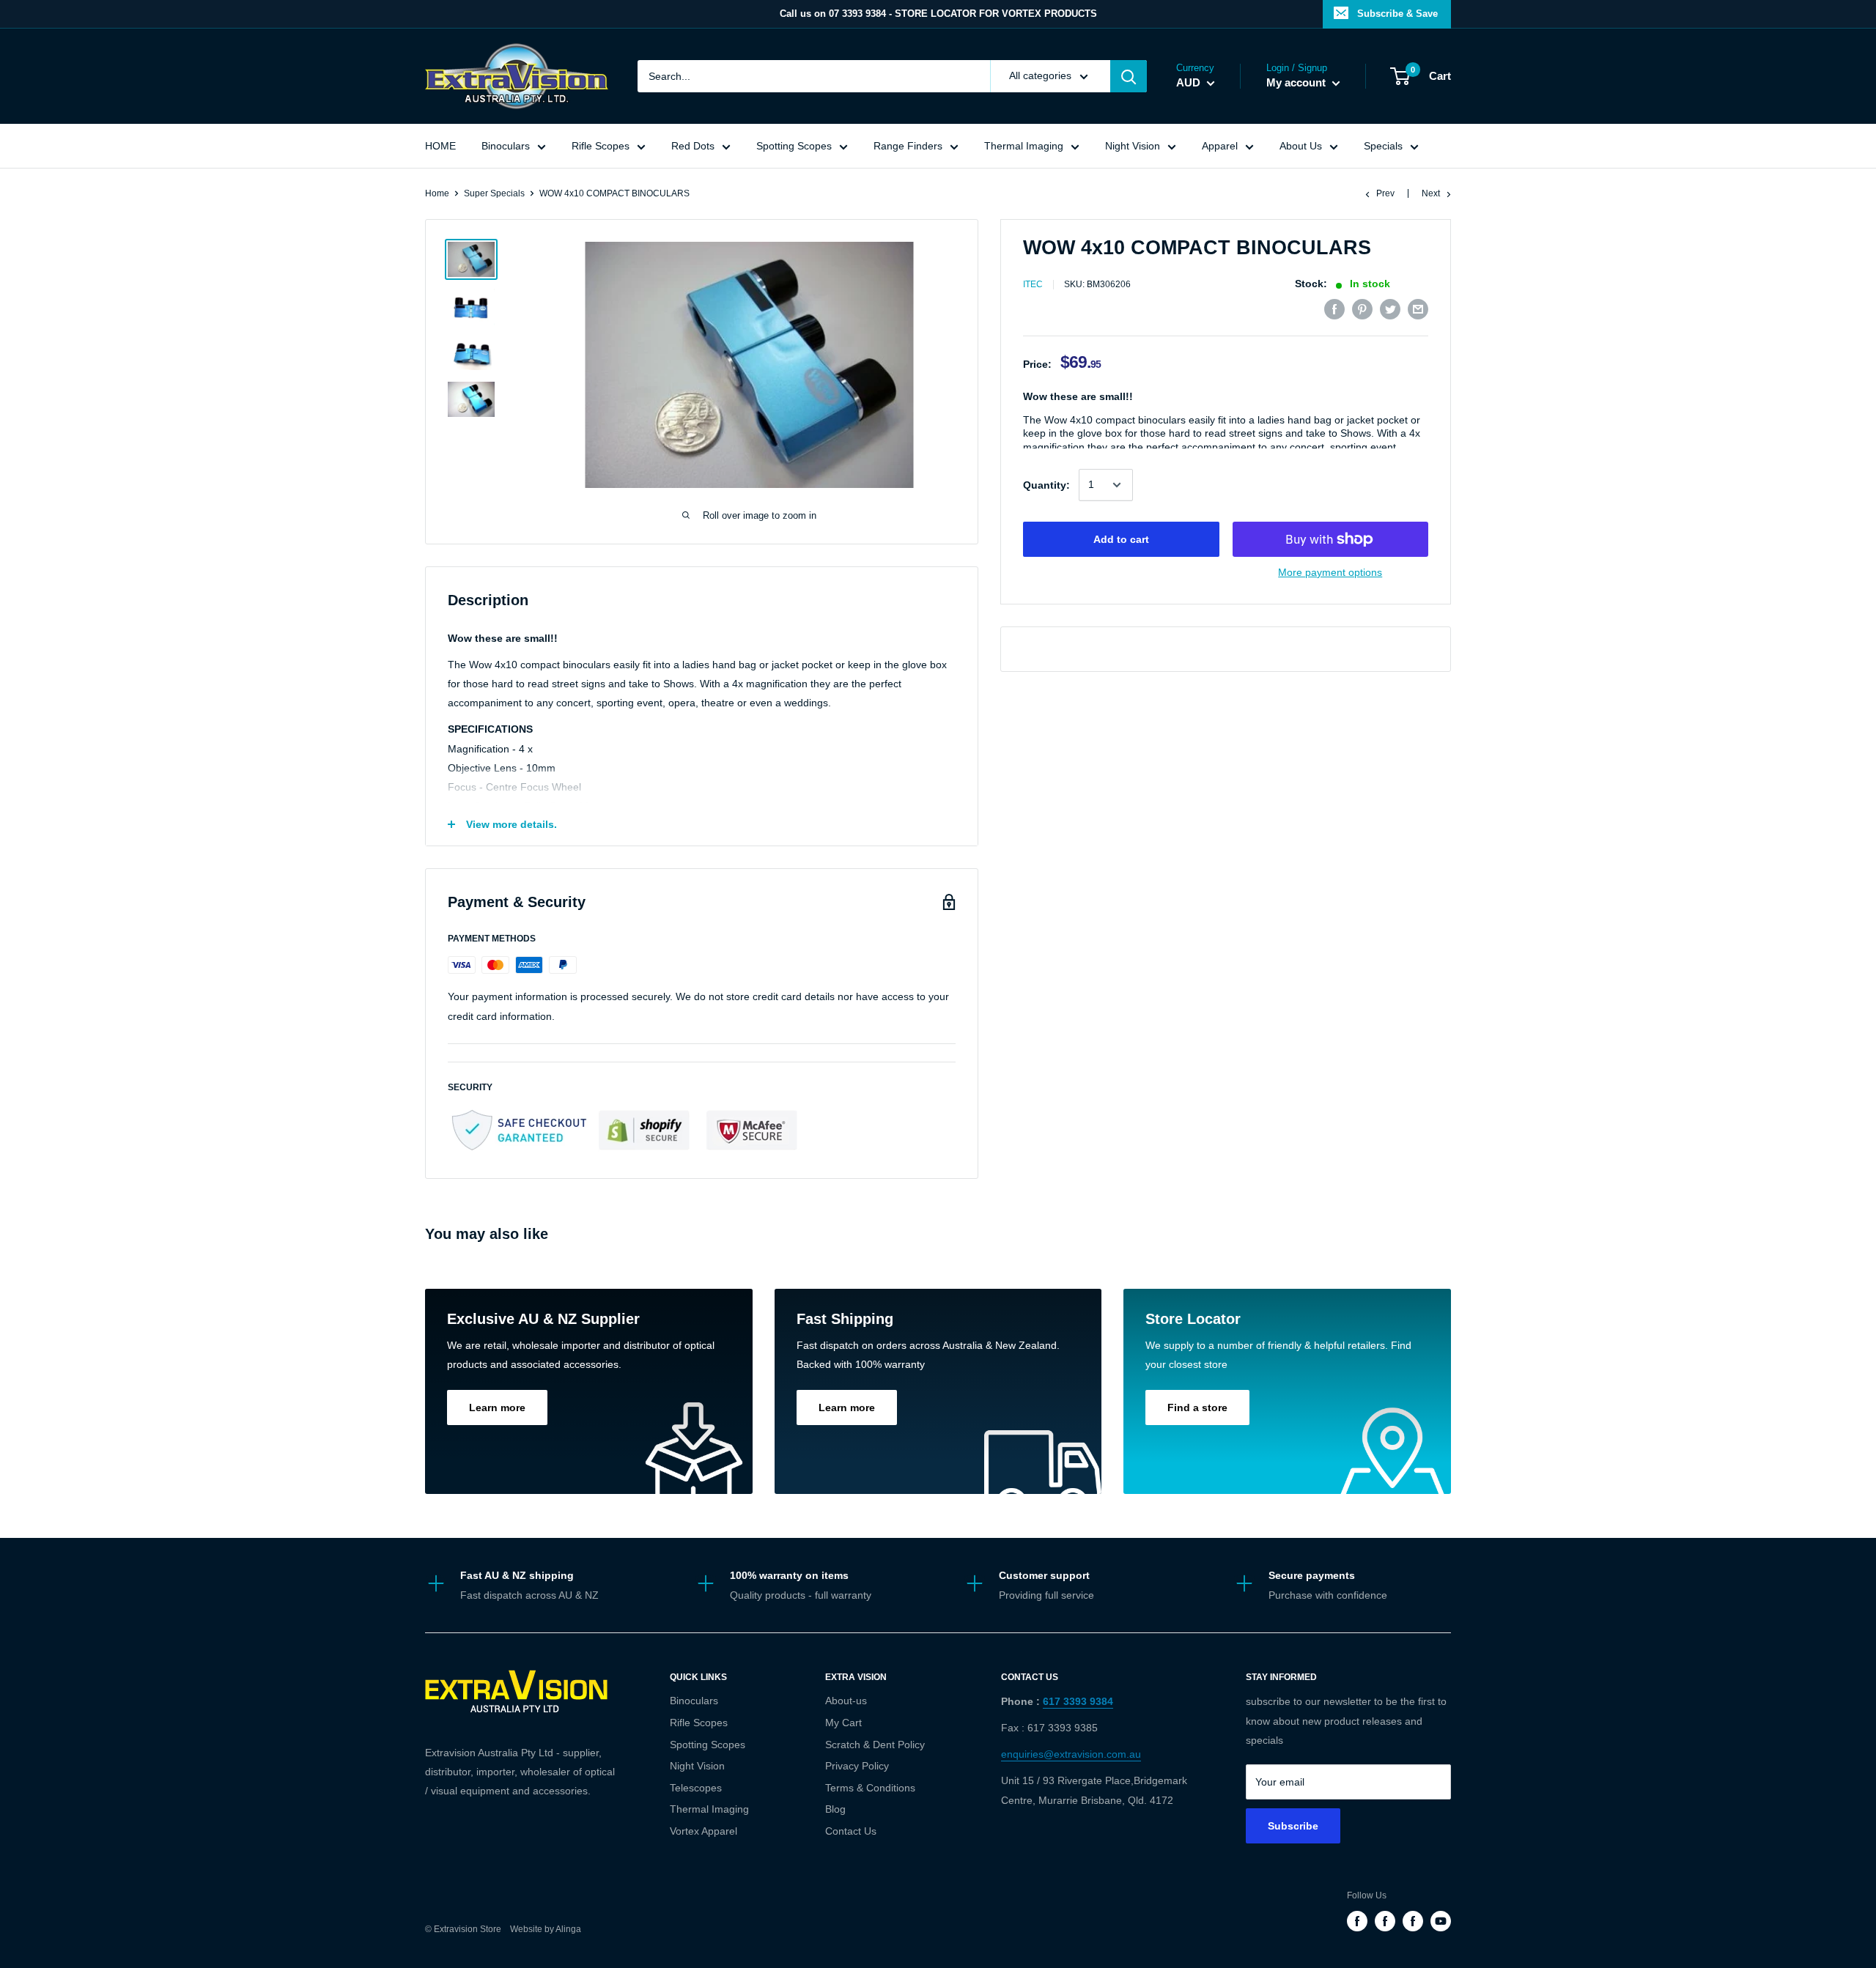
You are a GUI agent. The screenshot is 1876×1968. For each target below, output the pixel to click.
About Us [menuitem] (1301, 146)
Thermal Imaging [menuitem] (1024, 146)
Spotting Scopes (708, 1745)
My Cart (843, 1723)
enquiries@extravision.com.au (1071, 1754)
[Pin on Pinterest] (1362, 309)
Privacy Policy (857, 1766)
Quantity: (1046, 485)
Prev (1385, 193)
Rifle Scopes (699, 1723)
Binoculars (694, 1701)
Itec (1033, 285)
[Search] (1129, 76)
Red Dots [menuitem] (693, 146)
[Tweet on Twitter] (1390, 309)
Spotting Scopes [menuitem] (794, 146)
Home (437, 193)
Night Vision (697, 1766)
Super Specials (494, 193)
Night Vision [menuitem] (1133, 146)
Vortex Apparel (703, 1831)
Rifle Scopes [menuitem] (601, 146)
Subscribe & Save (1397, 14)
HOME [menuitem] (440, 146)
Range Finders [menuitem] (908, 146)
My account (1297, 82)
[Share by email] (1418, 309)
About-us (846, 1701)
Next (1431, 193)
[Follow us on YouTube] (1441, 1921)
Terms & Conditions (870, 1788)
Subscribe (1293, 1826)
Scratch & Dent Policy (875, 1745)
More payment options (1330, 572)
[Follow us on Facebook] (1357, 1921)
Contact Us (851, 1831)
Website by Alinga (542, 1929)
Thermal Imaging (709, 1809)
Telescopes (696, 1788)
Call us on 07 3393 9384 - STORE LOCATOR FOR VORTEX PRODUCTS (938, 14)
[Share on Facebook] (1334, 309)
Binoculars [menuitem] (506, 146)
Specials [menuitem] (1383, 146)
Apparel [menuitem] (1220, 146)
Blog (835, 1809)
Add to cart (1121, 539)
